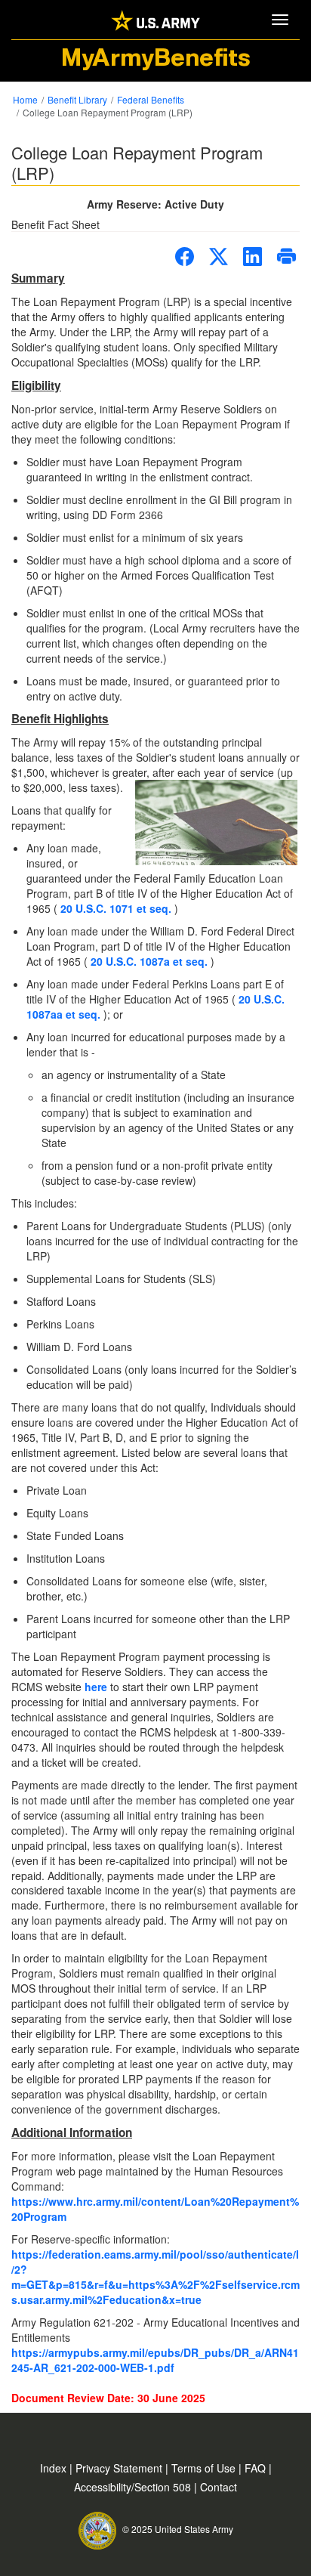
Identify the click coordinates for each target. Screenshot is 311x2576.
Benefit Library (77, 99)
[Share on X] (219, 257)
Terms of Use (205, 2468)
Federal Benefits (151, 99)
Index (55, 2468)
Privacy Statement (120, 2468)
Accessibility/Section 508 (134, 2487)
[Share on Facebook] (185, 257)
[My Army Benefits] (155, 19)
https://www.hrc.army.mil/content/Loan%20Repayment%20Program (155, 2209)
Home (25, 99)
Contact (219, 2487)
